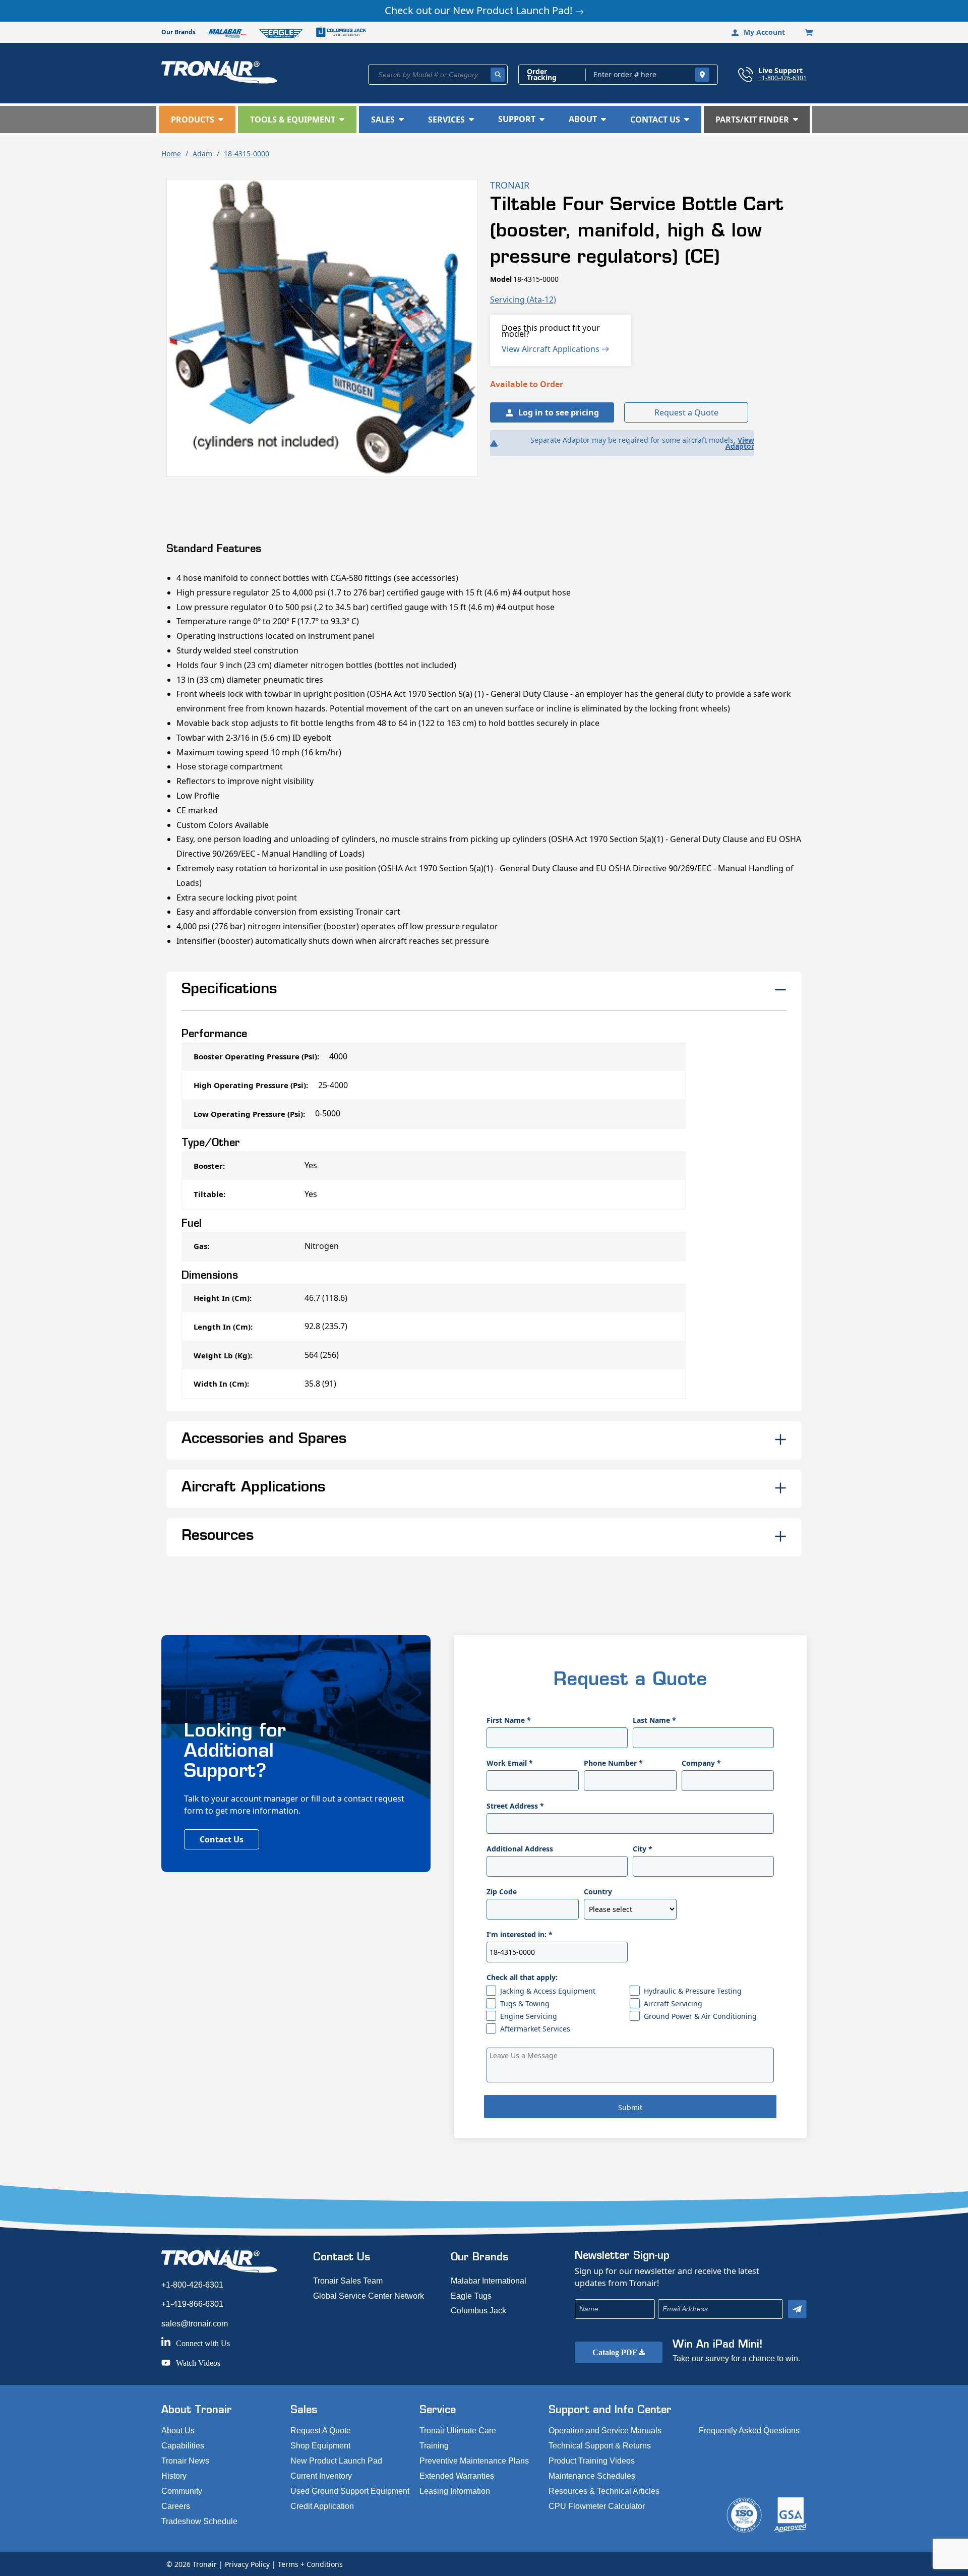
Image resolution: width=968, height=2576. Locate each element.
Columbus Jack (478, 2311)
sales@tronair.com (195, 2324)
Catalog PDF (616, 2352)
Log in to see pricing (559, 412)
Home (171, 154)
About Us (178, 2431)
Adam (202, 154)
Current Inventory (321, 2476)
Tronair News (185, 2461)
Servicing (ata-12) (523, 299)
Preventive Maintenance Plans (474, 2461)
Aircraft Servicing (673, 2003)
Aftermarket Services (535, 2029)
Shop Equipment (320, 2446)
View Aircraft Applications (552, 349)
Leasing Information (455, 2491)
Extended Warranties (457, 2476)
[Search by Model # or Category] (498, 75)
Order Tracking (542, 75)
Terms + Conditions (310, 2564)
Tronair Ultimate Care (458, 2431)
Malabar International (489, 2281)
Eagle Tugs (471, 2296)
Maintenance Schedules (592, 2476)
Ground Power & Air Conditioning (700, 2016)
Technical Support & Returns (600, 2446)
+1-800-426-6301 (782, 78)
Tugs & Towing (525, 2003)
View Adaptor (740, 443)
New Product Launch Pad (336, 2461)
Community (182, 2491)
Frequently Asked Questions (749, 2431)
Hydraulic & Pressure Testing (693, 1991)
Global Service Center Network (369, 2296)
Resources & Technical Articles (604, 2491)
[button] (197, 119)
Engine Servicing (529, 2016)
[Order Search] (702, 75)
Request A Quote (321, 2431)
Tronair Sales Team (348, 2281)
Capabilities (183, 2446)
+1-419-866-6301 (192, 2304)
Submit (630, 2107)
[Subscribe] (797, 2309)
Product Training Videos (592, 2461)
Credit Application (322, 2506)
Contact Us (222, 1839)
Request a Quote (686, 412)
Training (434, 2446)
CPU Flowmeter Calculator (597, 2506)
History (174, 2476)
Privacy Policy (247, 2564)
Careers (176, 2506)
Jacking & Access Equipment (548, 1991)
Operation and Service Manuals (605, 2431)
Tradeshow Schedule (199, 2521)
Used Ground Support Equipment (350, 2491)
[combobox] (438, 75)
